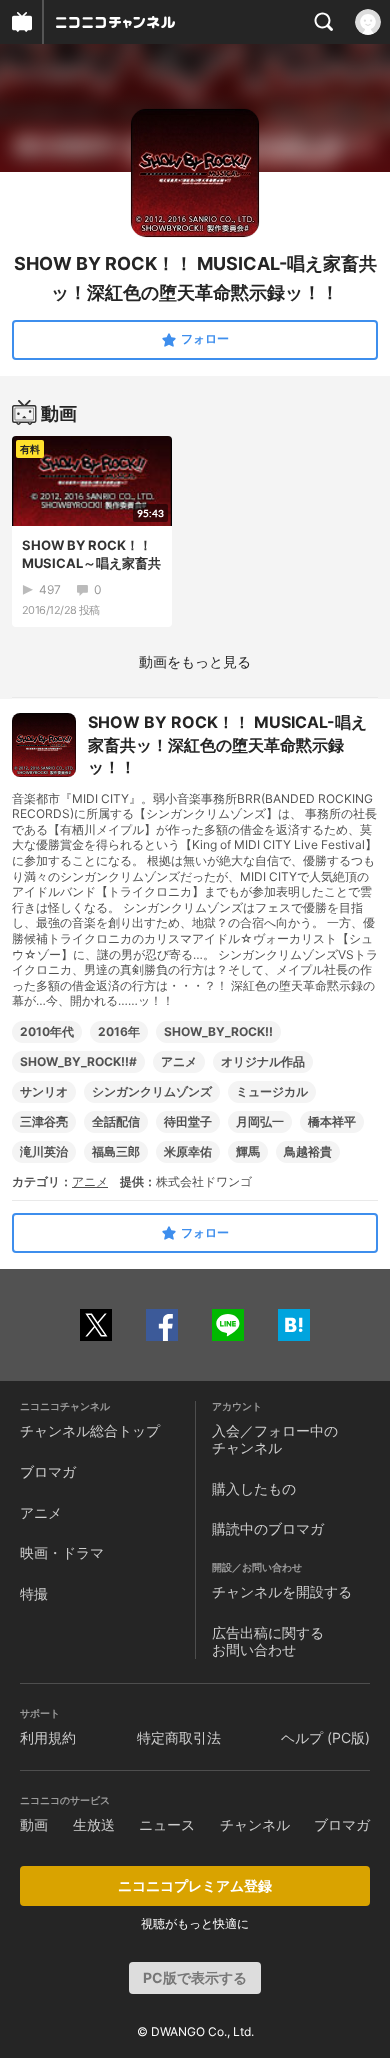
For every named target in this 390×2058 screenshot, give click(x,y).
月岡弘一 (260, 1121)
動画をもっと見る (195, 661)
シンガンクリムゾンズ (152, 1091)
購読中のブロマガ (268, 1528)
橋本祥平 (332, 1121)
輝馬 (248, 1151)
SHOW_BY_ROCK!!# (78, 1061)
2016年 (119, 1031)
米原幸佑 (188, 1151)
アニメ (179, 1061)
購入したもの (254, 1488)
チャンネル (255, 1824)
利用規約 (48, 1737)
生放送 (94, 1824)
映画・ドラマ (62, 1552)
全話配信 (116, 1121)
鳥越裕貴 (308, 1151)
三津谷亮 (44, 1121)
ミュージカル (272, 1091)
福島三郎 (116, 1151)
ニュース (167, 1824)
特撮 (34, 1593)
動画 (34, 1824)
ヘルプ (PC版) (325, 1737)
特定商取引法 (179, 1737)
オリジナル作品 (263, 1061)
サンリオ (44, 1091)
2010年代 (47, 1031)
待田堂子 (188, 1121)
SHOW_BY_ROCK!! (218, 1031)
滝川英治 (44, 1151)
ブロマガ (48, 1471)
